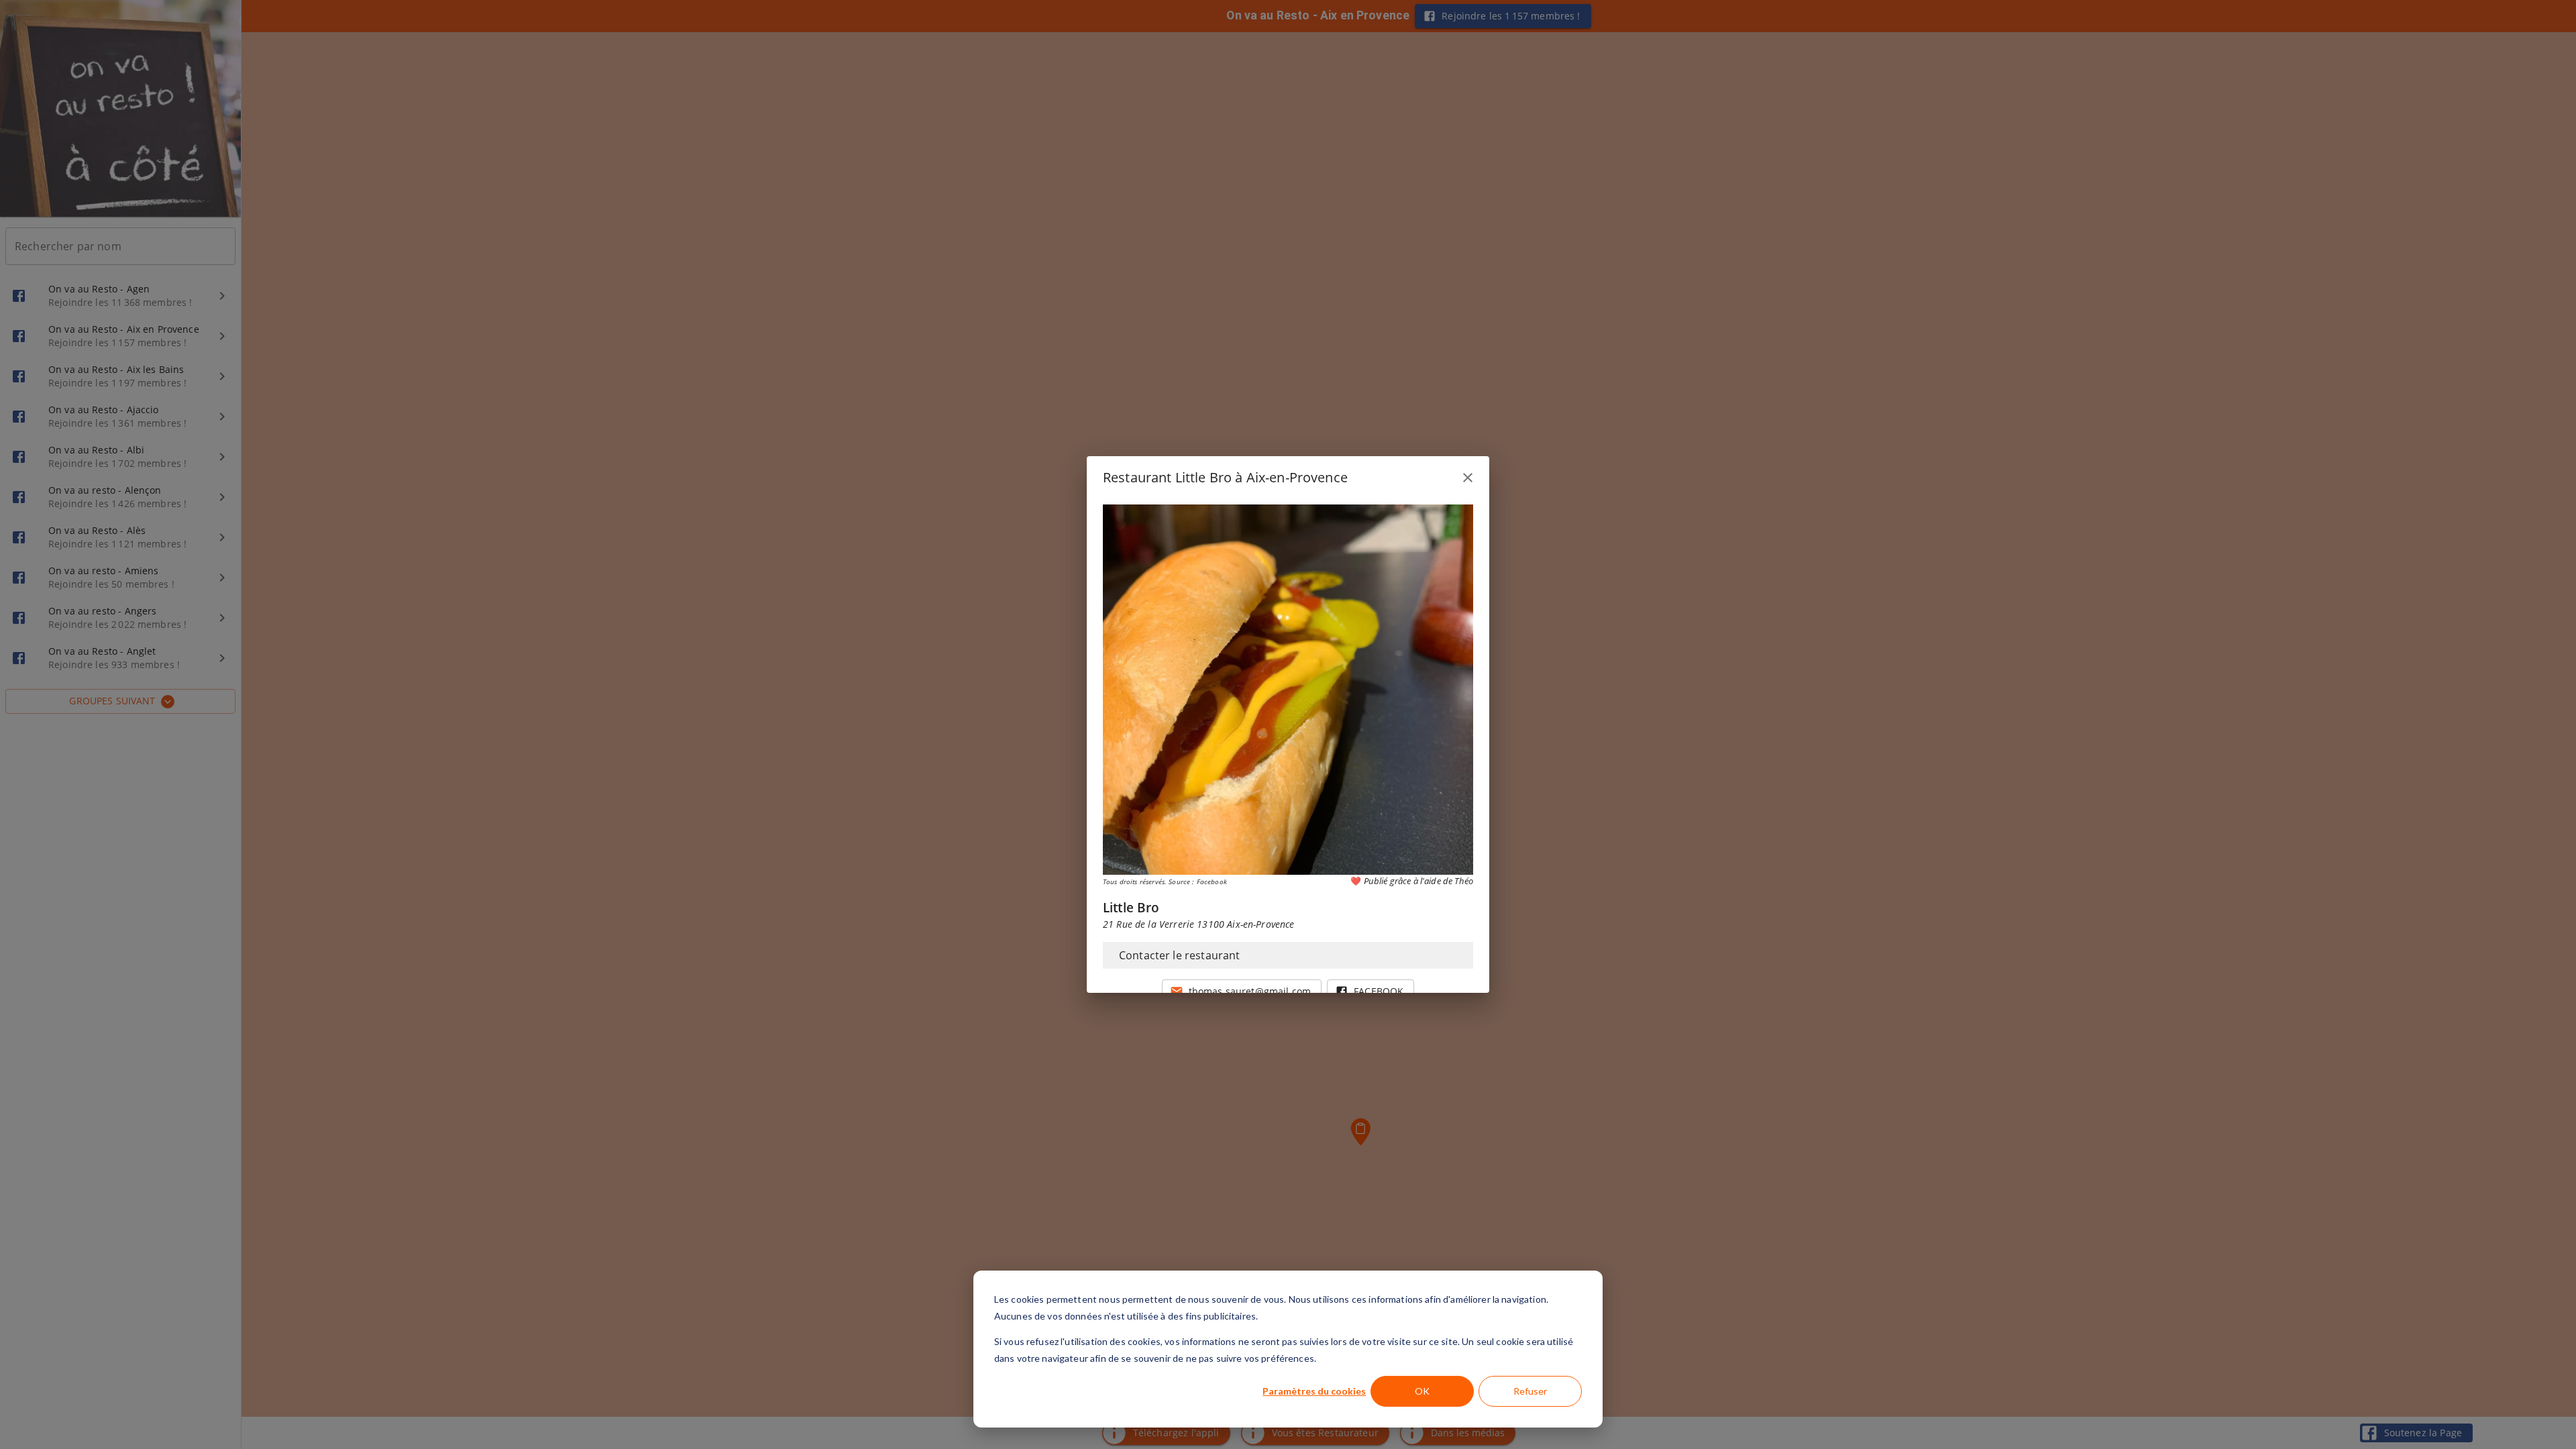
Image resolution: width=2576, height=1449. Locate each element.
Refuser (1530, 1391)
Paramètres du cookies (1314, 1391)
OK (1422, 1391)
